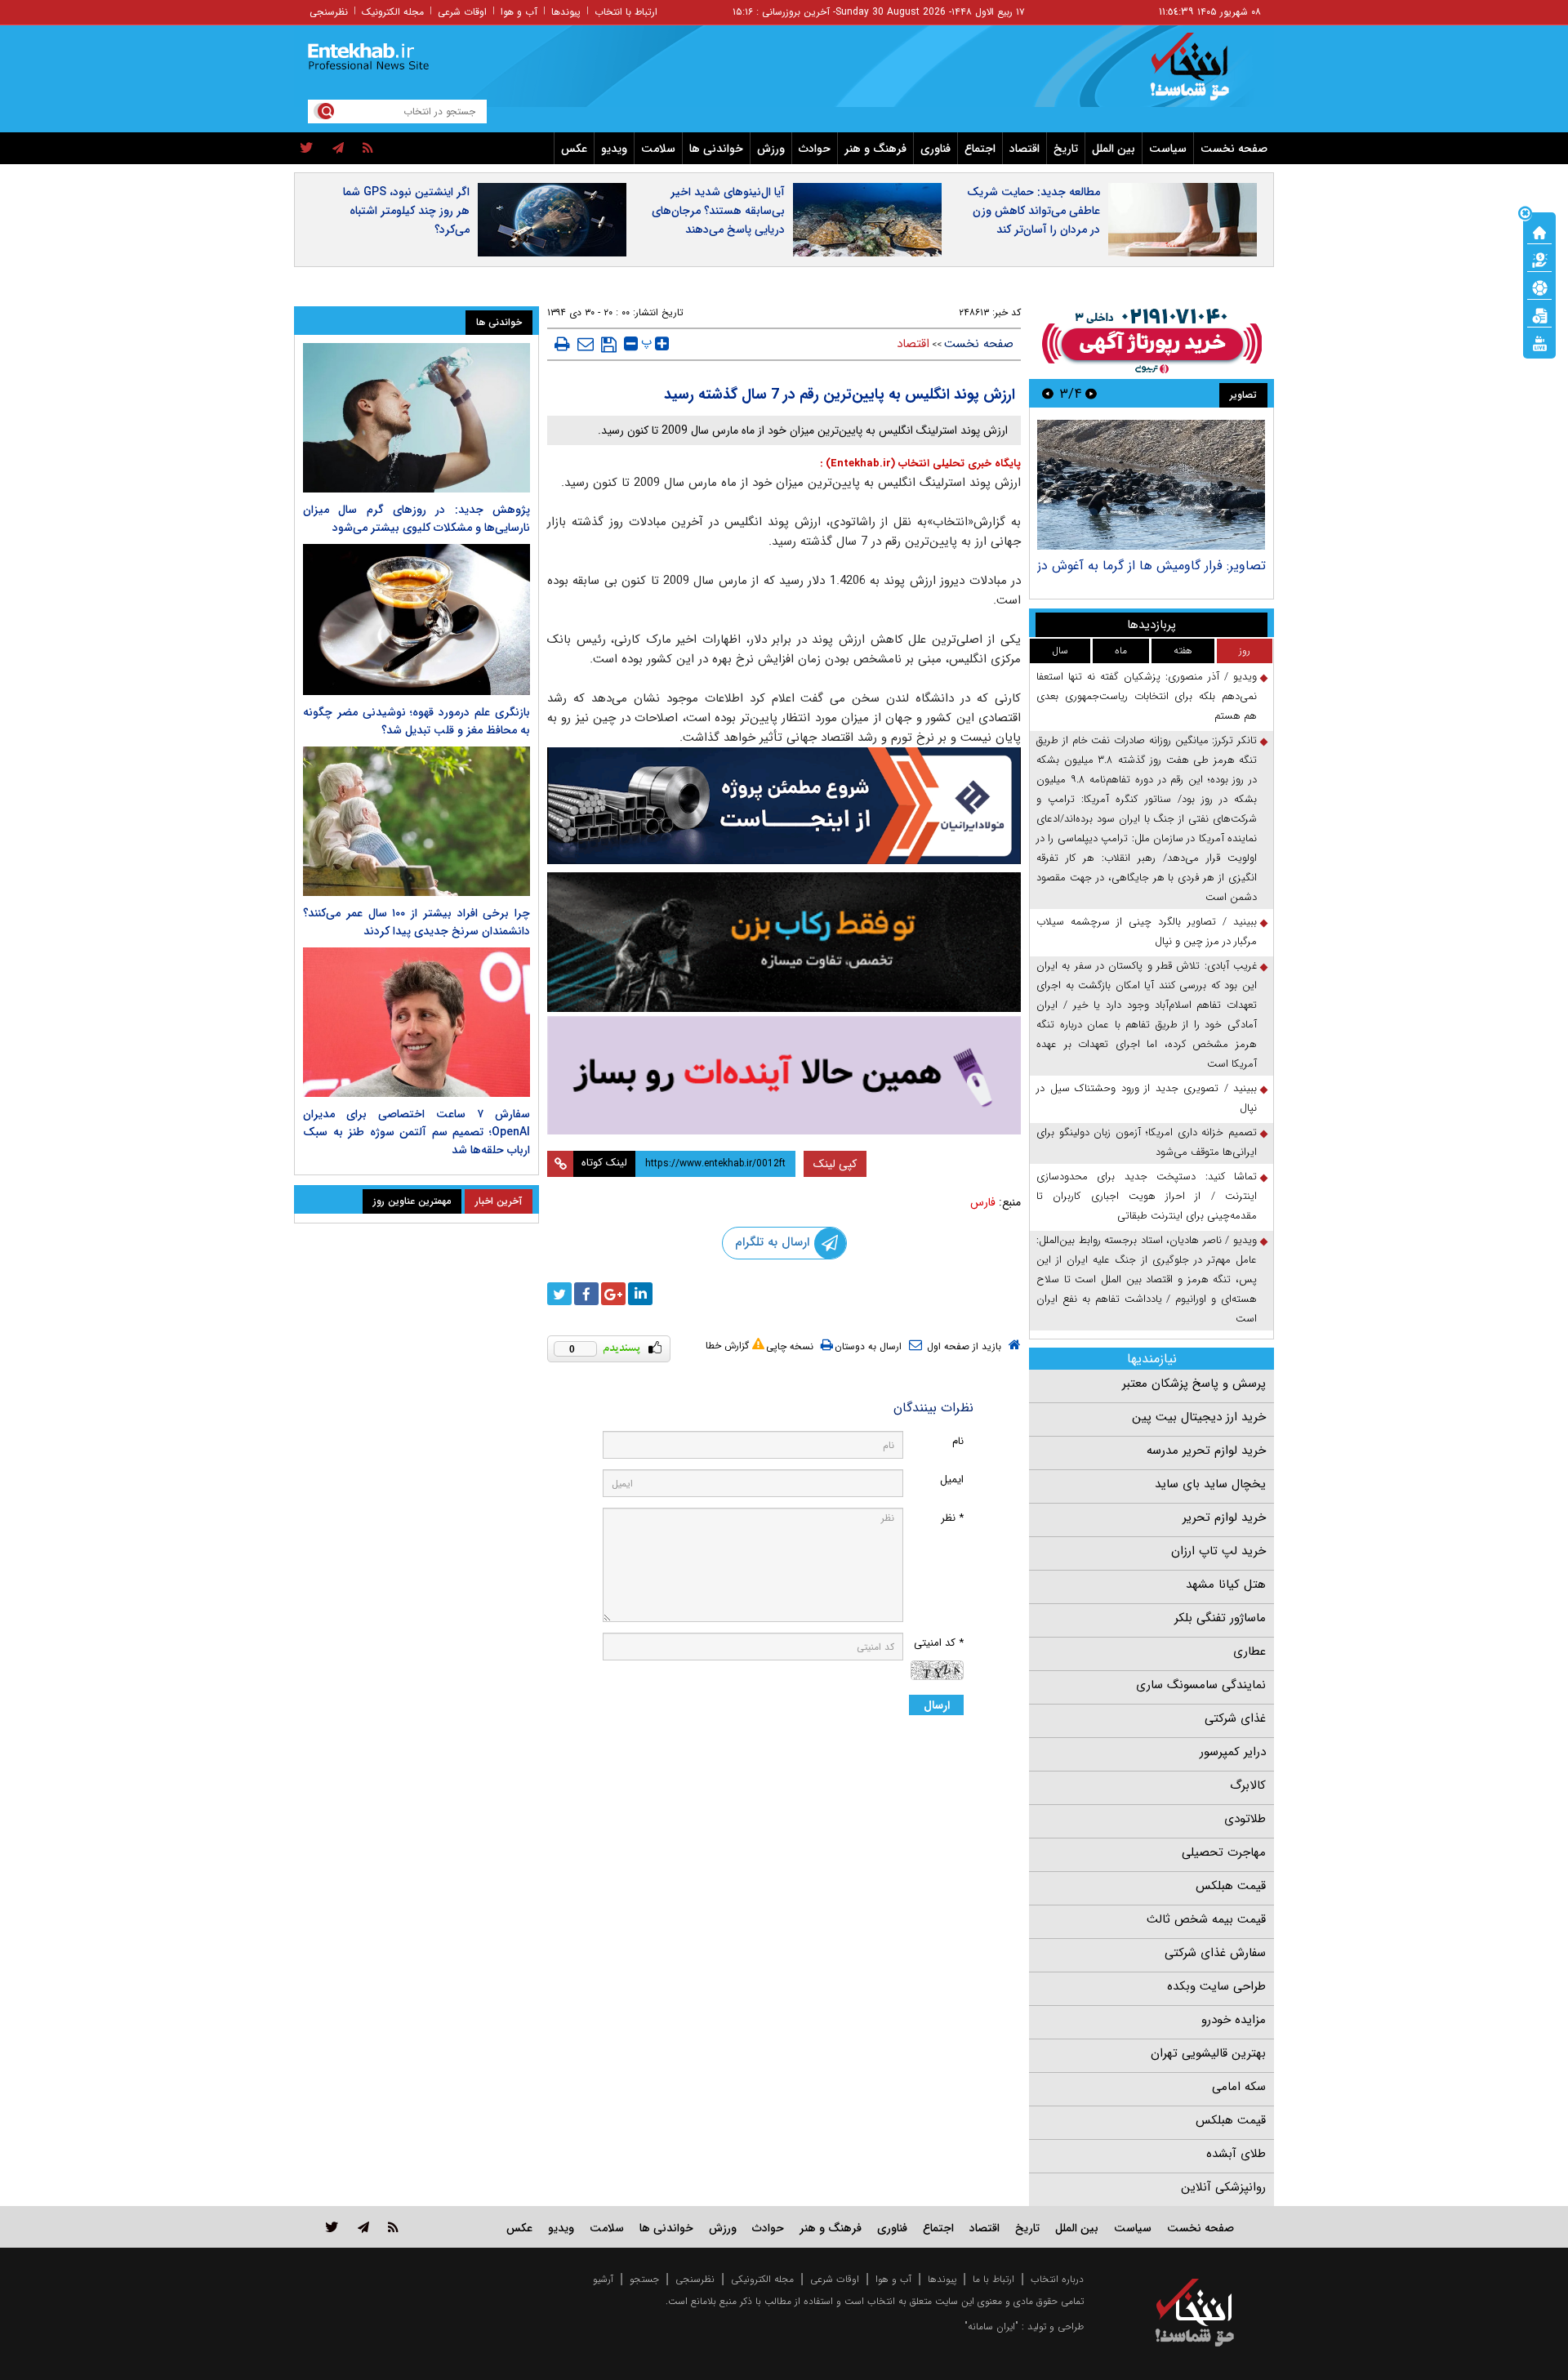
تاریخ (1066, 149)
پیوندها (566, 12)
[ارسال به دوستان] (586, 344)
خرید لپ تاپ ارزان (1218, 1551)
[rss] (368, 149)
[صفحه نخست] (1539, 231)
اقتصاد (1025, 149)
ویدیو (614, 149)
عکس (574, 149)
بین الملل (1114, 149)
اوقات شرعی (462, 12)
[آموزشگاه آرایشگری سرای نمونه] (784, 1075)
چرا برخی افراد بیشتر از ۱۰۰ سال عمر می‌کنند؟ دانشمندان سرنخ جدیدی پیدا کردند (416, 922)
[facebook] (586, 1294)
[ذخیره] (609, 345)
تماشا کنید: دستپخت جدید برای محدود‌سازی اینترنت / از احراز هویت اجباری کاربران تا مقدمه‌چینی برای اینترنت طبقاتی (1147, 1196)
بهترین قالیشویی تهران (1208, 2053)
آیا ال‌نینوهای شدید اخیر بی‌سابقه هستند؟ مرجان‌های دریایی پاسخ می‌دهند (718, 211)
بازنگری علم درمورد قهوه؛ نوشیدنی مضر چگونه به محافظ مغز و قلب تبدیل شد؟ (416, 721)
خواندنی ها (716, 149)
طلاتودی (1245, 1819)
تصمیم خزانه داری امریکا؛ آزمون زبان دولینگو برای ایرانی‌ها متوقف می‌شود (1147, 1142)
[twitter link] (332, 2227)
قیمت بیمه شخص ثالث (1206, 1919)
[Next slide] (1048, 393)
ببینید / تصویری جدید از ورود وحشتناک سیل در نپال (1147, 1098)
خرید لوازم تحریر (1224, 1518)
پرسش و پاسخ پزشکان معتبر (1194, 1384)
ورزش (771, 149)
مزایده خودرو (1234, 2020)
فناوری (935, 149)
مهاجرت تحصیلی (1224, 1852)
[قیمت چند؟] (1539, 259)
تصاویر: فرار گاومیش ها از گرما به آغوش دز (1151, 566)
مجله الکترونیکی (762, 2279)
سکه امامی (1239, 2087)
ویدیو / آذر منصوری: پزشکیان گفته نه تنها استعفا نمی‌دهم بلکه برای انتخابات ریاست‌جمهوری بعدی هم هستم (1147, 696)
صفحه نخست (1234, 149)
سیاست (1168, 149)
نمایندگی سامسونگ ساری (1201, 1685)
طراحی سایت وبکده (1216, 1986)
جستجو (644, 2279)
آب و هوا (519, 12)
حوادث (815, 149)
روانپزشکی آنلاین (1223, 2187)
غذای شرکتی (1235, 1718)
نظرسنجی (329, 12)
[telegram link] (363, 2227)
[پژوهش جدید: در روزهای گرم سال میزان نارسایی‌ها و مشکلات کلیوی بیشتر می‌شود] (416, 418)
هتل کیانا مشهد (1226, 1584)
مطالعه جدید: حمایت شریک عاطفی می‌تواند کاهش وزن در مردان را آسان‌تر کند (1033, 211)
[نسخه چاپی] (562, 344)
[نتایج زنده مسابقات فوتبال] (1539, 342)
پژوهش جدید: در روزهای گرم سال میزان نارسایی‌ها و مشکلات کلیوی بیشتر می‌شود (416, 519)
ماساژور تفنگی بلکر (1220, 1618)
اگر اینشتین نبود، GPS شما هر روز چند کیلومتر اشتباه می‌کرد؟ (406, 211)
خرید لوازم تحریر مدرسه (1206, 1451)
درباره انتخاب (1057, 2279)
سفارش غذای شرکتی (1215, 1953)
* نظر (952, 1518)
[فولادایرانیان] (784, 806)
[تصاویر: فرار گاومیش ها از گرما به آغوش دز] (1151, 485)
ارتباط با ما (993, 2279)
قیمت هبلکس (1231, 1886)
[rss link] (393, 2227)
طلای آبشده (1236, 2154)
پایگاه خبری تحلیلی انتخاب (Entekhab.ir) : (920, 464)
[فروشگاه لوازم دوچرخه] (784, 942)
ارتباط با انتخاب (626, 12)
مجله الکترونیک (393, 12)
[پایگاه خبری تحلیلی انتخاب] (1203, 74)
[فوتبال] (1539, 287)
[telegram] (338, 149)
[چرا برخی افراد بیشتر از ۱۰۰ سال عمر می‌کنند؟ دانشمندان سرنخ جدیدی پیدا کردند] (416, 821)
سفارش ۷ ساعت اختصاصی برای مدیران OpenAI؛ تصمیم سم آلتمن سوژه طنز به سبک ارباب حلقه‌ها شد (416, 1132)
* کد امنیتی (939, 1643)
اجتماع (980, 149)
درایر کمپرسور (1233, 1752)
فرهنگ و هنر (875, 149)
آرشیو (603, 2279)
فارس (983, 1202)
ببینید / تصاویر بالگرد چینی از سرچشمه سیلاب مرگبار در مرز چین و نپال (1147, 931)
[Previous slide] (1091, 393)
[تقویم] (1539, 314)
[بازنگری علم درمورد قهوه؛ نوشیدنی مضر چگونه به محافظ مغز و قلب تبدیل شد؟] (416, 620)
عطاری (1249, 1651)
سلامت (658, 149)
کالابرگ (1248, 1785)
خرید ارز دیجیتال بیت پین (1199, 1417)
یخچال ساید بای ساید (1210, 1484)
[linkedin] (640, 1294)
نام (958, 1441)
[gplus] (613, 1294)
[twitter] (307, 149)
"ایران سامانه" (991, 2327)
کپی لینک (835, 1164)
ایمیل (952, 1480)
